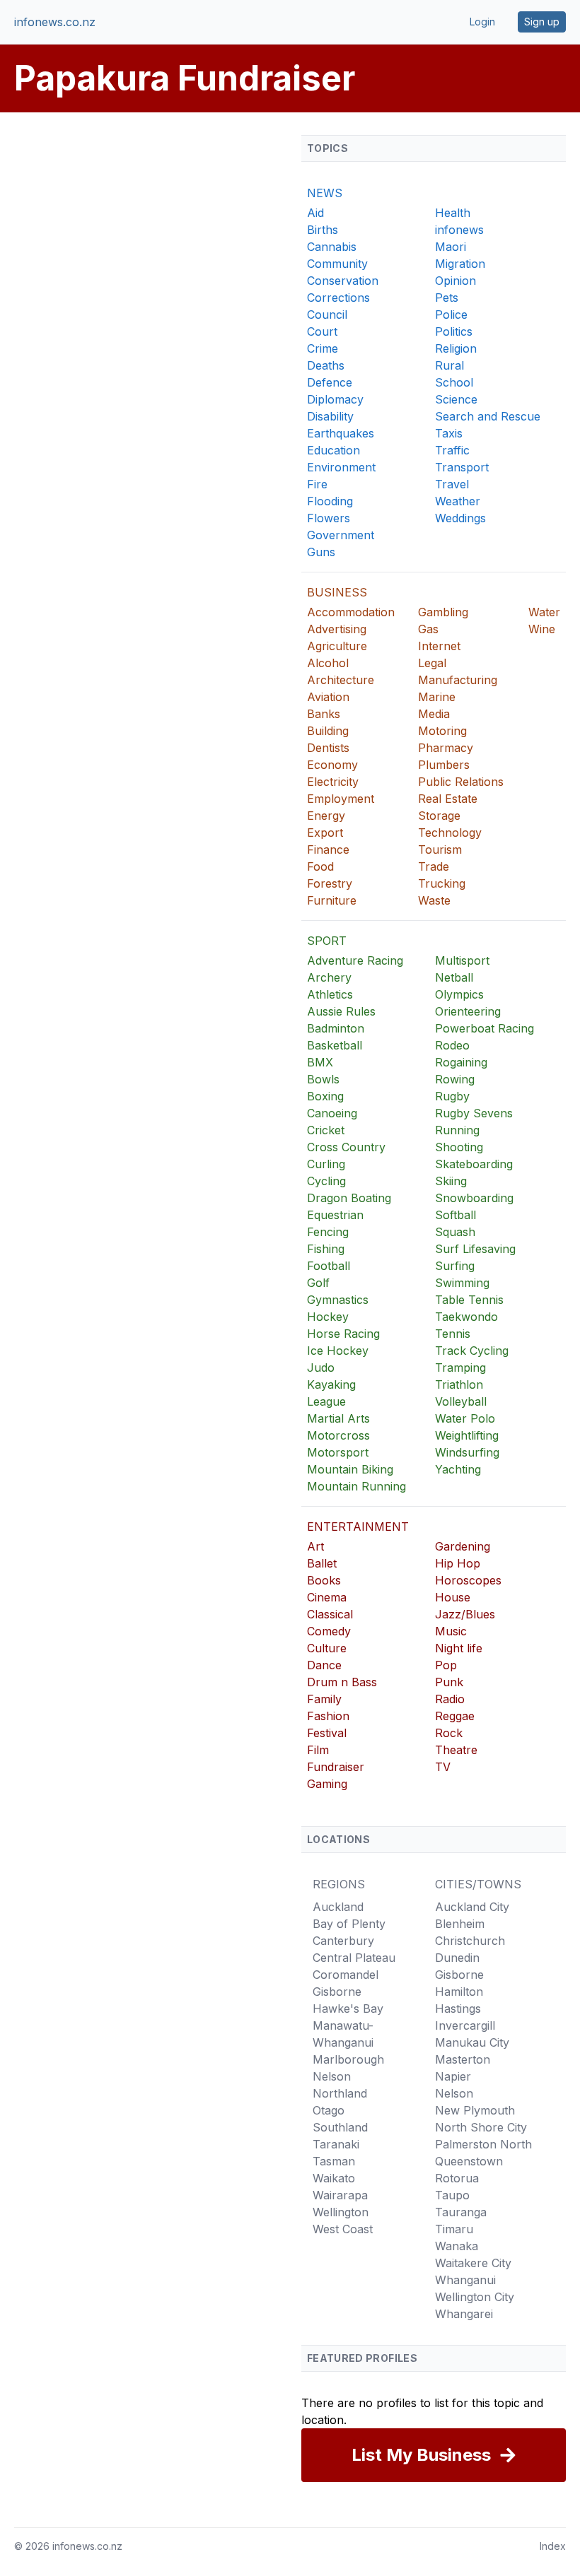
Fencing (328, 1232)
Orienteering (468, 1011)
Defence (330, 382)
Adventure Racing (355, 960)
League (326, 1401)
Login (482, 22)
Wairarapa (340, 2195)
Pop (446, 1665)
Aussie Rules (341, 1011)
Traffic (452, 450)
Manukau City (472, 2042)
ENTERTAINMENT (358, 1527)
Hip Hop (458, 1563)
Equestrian (335, 1215)
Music (451, 1631)
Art (315, 1546)
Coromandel (346, 1975)
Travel (452, 484)
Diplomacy (335, 399)
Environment (341, 467)
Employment (341, 799)
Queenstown (469, 2161)
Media (434, 714)
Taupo (452, 2195)
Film (318, 1750)
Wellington (341, 2212)
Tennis (453, 1334)
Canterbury (343, 1941)
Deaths (326, 365)
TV (443, 1767)
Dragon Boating (349, 1198)
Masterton (463, 2059)
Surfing (455, 1266)
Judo (321, 1368)
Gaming (327, 1784)
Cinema (327, 1597)
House (453, 1597)
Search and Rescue (488, 416)
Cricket (326, 1130)
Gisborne (337, 1992)
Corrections (338, 298)
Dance (324, 1665)
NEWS (325, 193)
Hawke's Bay (348, 2009)
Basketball (335, 1045)
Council (327, 314)
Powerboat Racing (485, 1028)
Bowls (323, 1079)
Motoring (442, 731)
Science (456, 399)
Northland (340, 2093)
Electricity (333, 782)
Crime (323, 348)
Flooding (330, 501)
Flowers (329, 518)
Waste (434, 900)
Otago (329, 2110)
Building (328, 731)
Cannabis (332, 247)
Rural (449, 365)
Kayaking (331, 1384)
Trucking (442, 883)
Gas (428, 629)
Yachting (458, 1469)
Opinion (456, 281)
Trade (434, 866)
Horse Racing (343, 1334)
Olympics (459, 994)
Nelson (332, 2076)
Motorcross (338, 1435)
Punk (449, 1682)
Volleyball (461, 1401)
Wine (542, 629)
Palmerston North (483, 2144)
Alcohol (328, 663)
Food (320, 866)
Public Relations (461, 782)
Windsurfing (467, 1452)
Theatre (456, 1750)
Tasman (334, 2161)
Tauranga (461, 2212)
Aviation (328, 697)
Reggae (455, 1716)
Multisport (462, 960)
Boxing (325, 1096)
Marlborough (348, 2059)
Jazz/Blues (465, 1614)
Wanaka (457, 2246)
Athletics (330, 994)
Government (341, 535)
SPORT (327, 941)
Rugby (452, 1096)
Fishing (326, 1249)
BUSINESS (337, 592)
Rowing (455, 1079)
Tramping (460, 1368)
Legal (432, 663)
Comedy (329, 1631)
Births (323, 230)
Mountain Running (356, 1486)
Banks (324, 714)
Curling (326, 1164)
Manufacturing (458, 680)
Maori (451, 247)
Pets (447, 298)
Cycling (326, 1181)
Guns (321, 552)
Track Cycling (472, 1351)
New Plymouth (475, 2110)
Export (325, 833)
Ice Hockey (338, 1351)
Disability (330, 416)
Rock (449, 1733)
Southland (340, 2127)
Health (453, 213)
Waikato (334, 2178)
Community (337, 264)
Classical (330, 1614)
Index (553, 2546)
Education (333, 450)
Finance (328, 849)
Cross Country (346, 1147)
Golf (318, 1283)
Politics (454, 331)
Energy (326, 816)
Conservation (343, 281)
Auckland (338, 1907)
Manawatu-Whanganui (343, 2034)
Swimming (462, 1283)
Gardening (463, 1546)
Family (324, 1699)
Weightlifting (467, 1435)
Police (451, 314)
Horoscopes (468, 1580)
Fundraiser (336, 1767)
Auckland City (472, 1907)
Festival (327, 1733)
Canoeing (332, 1113)
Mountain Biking (350, 1469)
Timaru (454, 2229)
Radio (450, 1699)
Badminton (336, 1028)
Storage (439, 816)
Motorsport (338, 1452)
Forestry (330, 883)
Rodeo (452, 1045)
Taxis (449, 433)
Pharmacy (446, 748)
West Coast (343, 2229)
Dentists (328, 748)
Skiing (451, 1181)
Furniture (332, 900)
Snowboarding (474, 1198)
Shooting (459, 1147)
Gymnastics (338, 1300)
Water (544, 612)
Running (457, 1130)
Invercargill (465, 2025)
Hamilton (459, 1992)
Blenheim (460, 1924)
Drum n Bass (342, 1682)
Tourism (440, 849)
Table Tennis (469, 1300)
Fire (317, 484)
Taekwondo (466, 1317)
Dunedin (457, 1958)
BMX (320, 1062)
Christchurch (470, 1941)
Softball (456, 1215)
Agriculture (337, 646)
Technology (450, 833)
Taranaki (336, 2144)
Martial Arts (338, 1418)
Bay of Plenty (349, 1924)
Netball (454, 977)
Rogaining (461, 1062)
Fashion (328, 1716)
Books (324, 1580)
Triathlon (459, 1384)
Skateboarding (474, 1164)
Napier (453, 2076)
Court (322, 331)
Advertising (337, 629)
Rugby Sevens (474, 1113)
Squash (455, 1232)
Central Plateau (354, 1958)
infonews (459, 230)
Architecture (341, 680)
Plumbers (444, 765)
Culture (327, 1648)
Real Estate (448, 799)
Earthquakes (341, 433)
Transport (462, 467)
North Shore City (481, 2127)
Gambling (443, 612)
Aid (315, 213)
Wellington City (475, 2297)
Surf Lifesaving (475, 1249)
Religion (456, 348)
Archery (329, 977)
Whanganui (465, 2280)
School (454, 382)
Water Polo (465, 1418)
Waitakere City (473, 2263)
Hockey (328, 1317)
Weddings (460, 518)
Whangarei (464, 2314)
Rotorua (457, 2178)
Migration (460, 264)
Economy (332, 765)
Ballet (322, 1563)
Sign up (542, 22)
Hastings (458, 2009)
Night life (459, 1648)
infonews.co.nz (55, 22)
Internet (439, 646)
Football (329, 1266)
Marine (437, 697)
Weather (458, 501)
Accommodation (351, 612)
